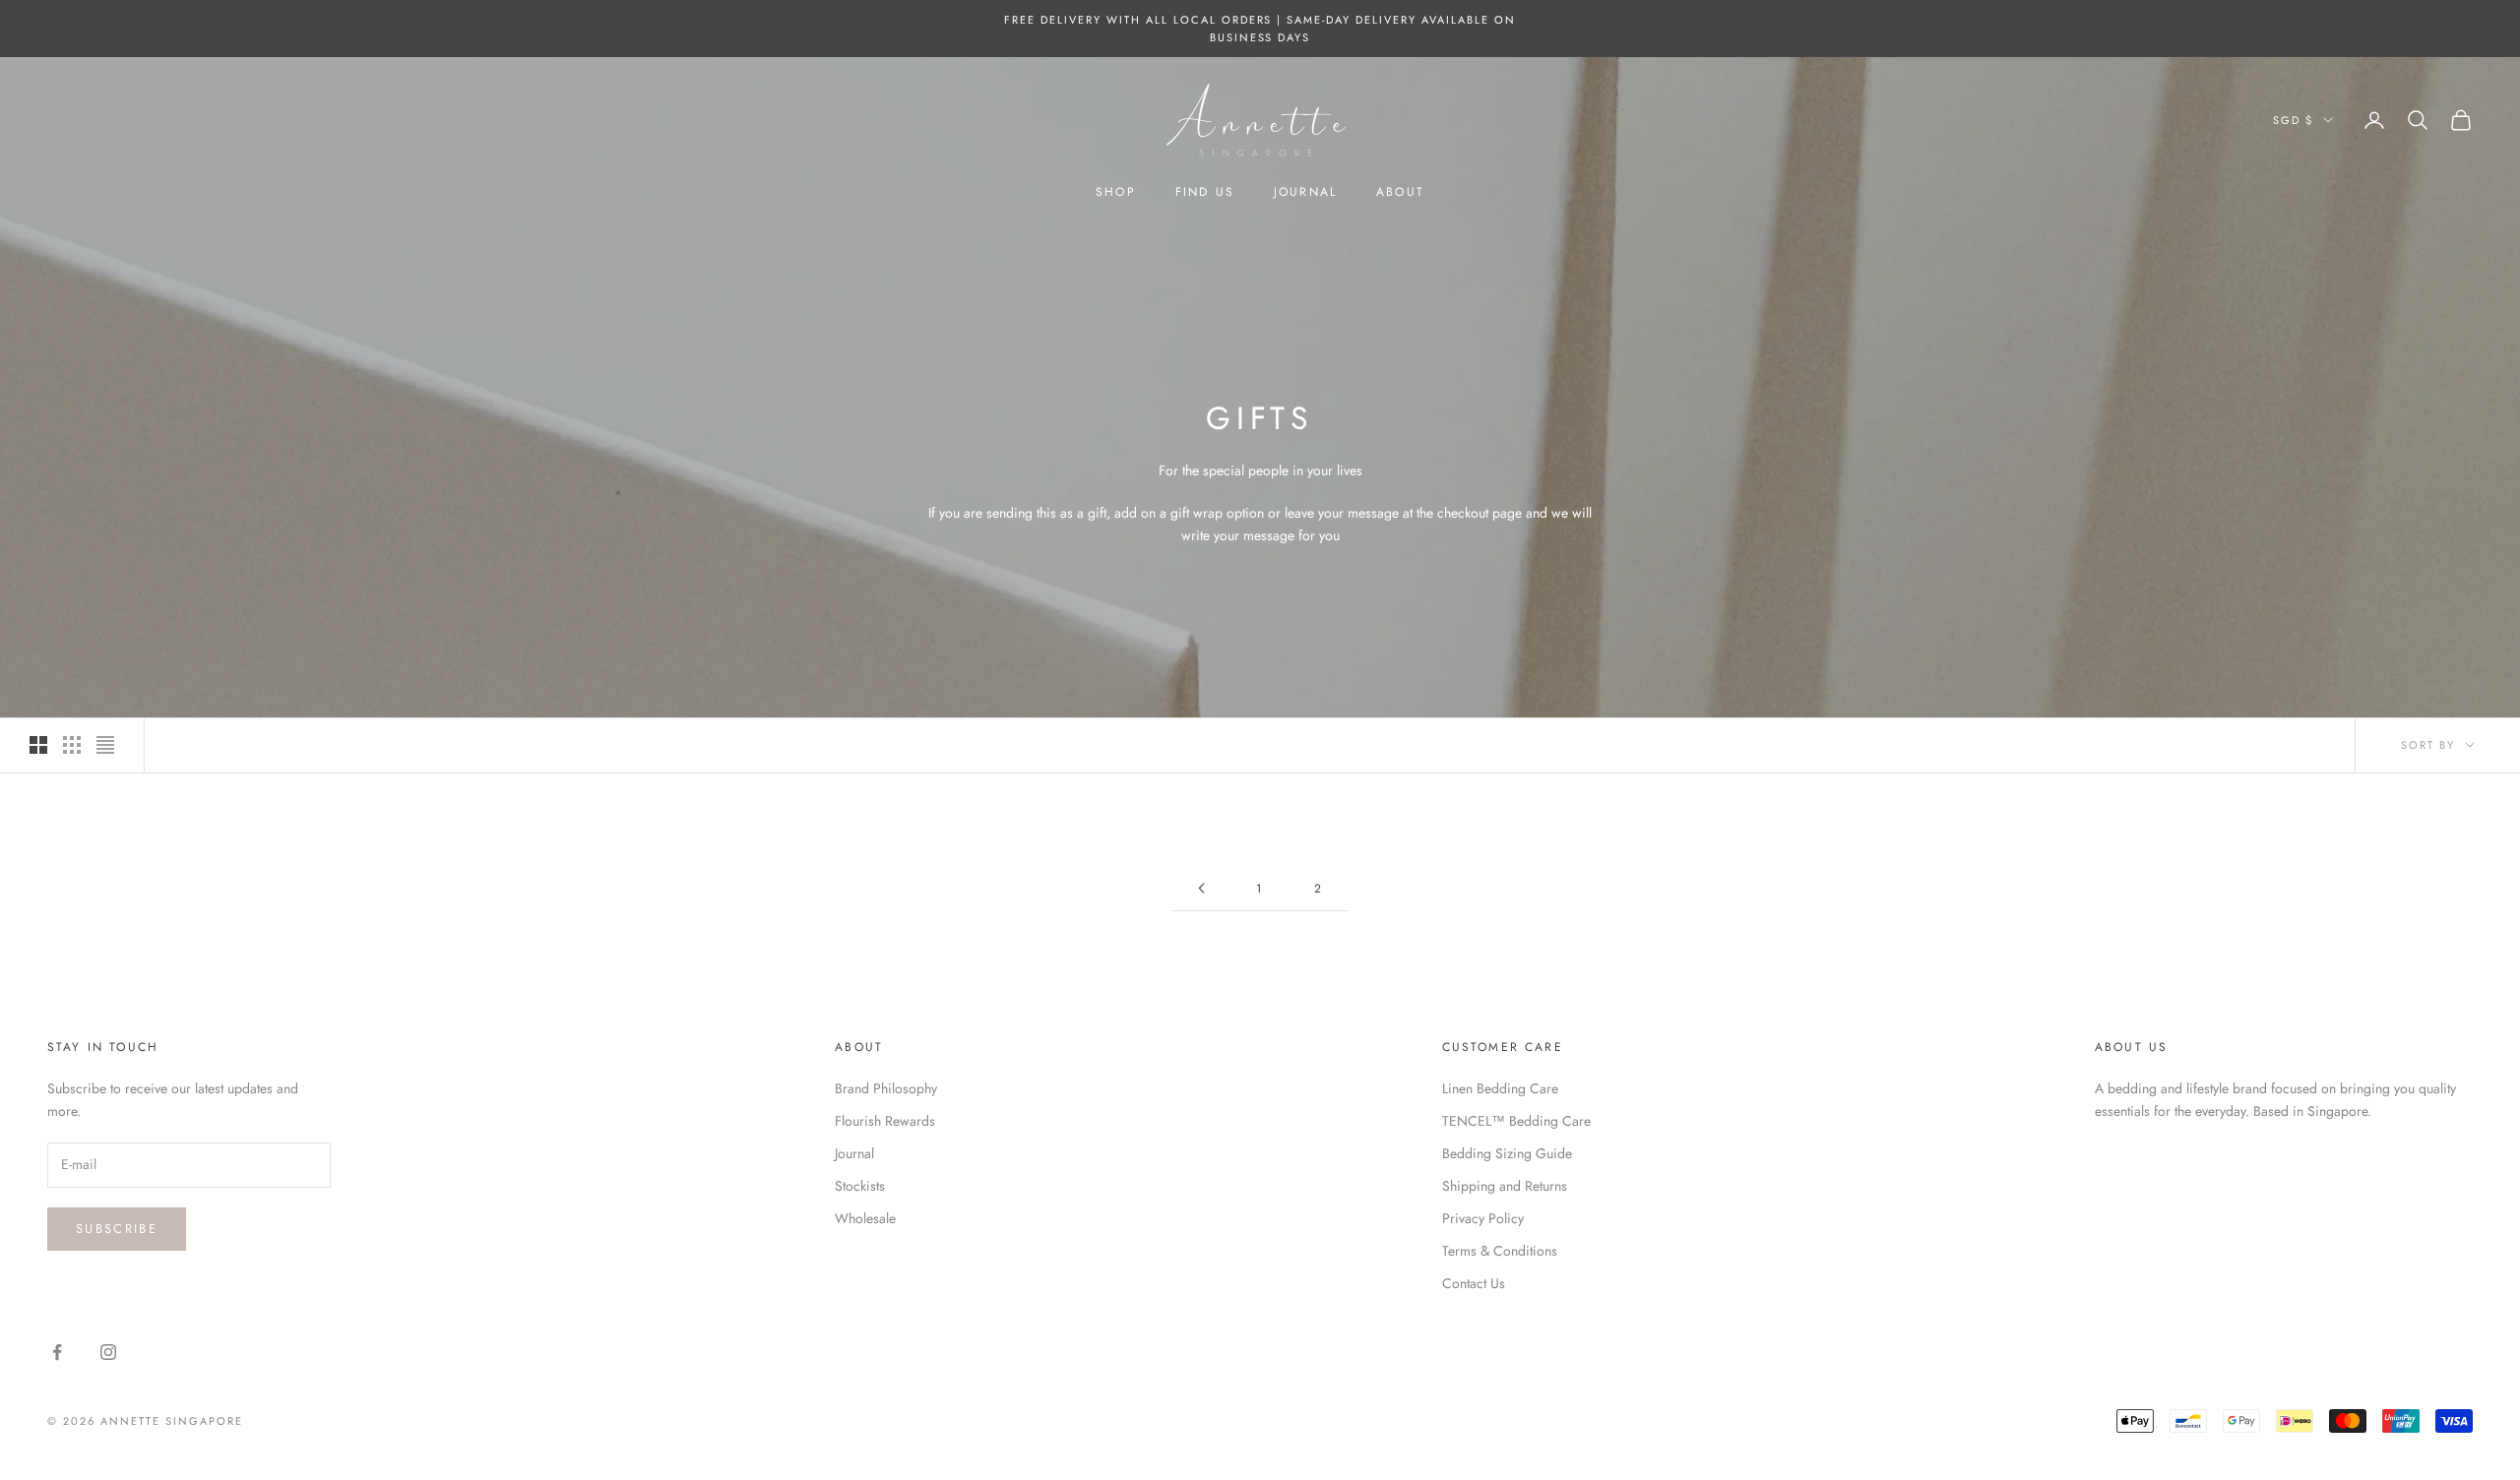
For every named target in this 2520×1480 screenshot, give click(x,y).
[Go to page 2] (1201, 888)
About (1400, 192)
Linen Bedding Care (1500, 1088)
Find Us (1205, 192)
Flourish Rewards (885, 1121)
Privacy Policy (1483, 1218)
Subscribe (117, 1229)
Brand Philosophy (886, 1088)
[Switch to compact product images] (105, 745)
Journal (1305, 192)
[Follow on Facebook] (57, 1352)
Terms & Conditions (1500, 1251)
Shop (1116, 192)
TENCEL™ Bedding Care (1516, 1121)
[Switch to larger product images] (38, 745)
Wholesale (865, 1218)
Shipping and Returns (1505, 1186)
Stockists (860, 1186)
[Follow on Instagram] (108, 1352)
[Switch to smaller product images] (72, 745)
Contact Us (1474, 1283)
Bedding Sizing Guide (1507, 1153)
